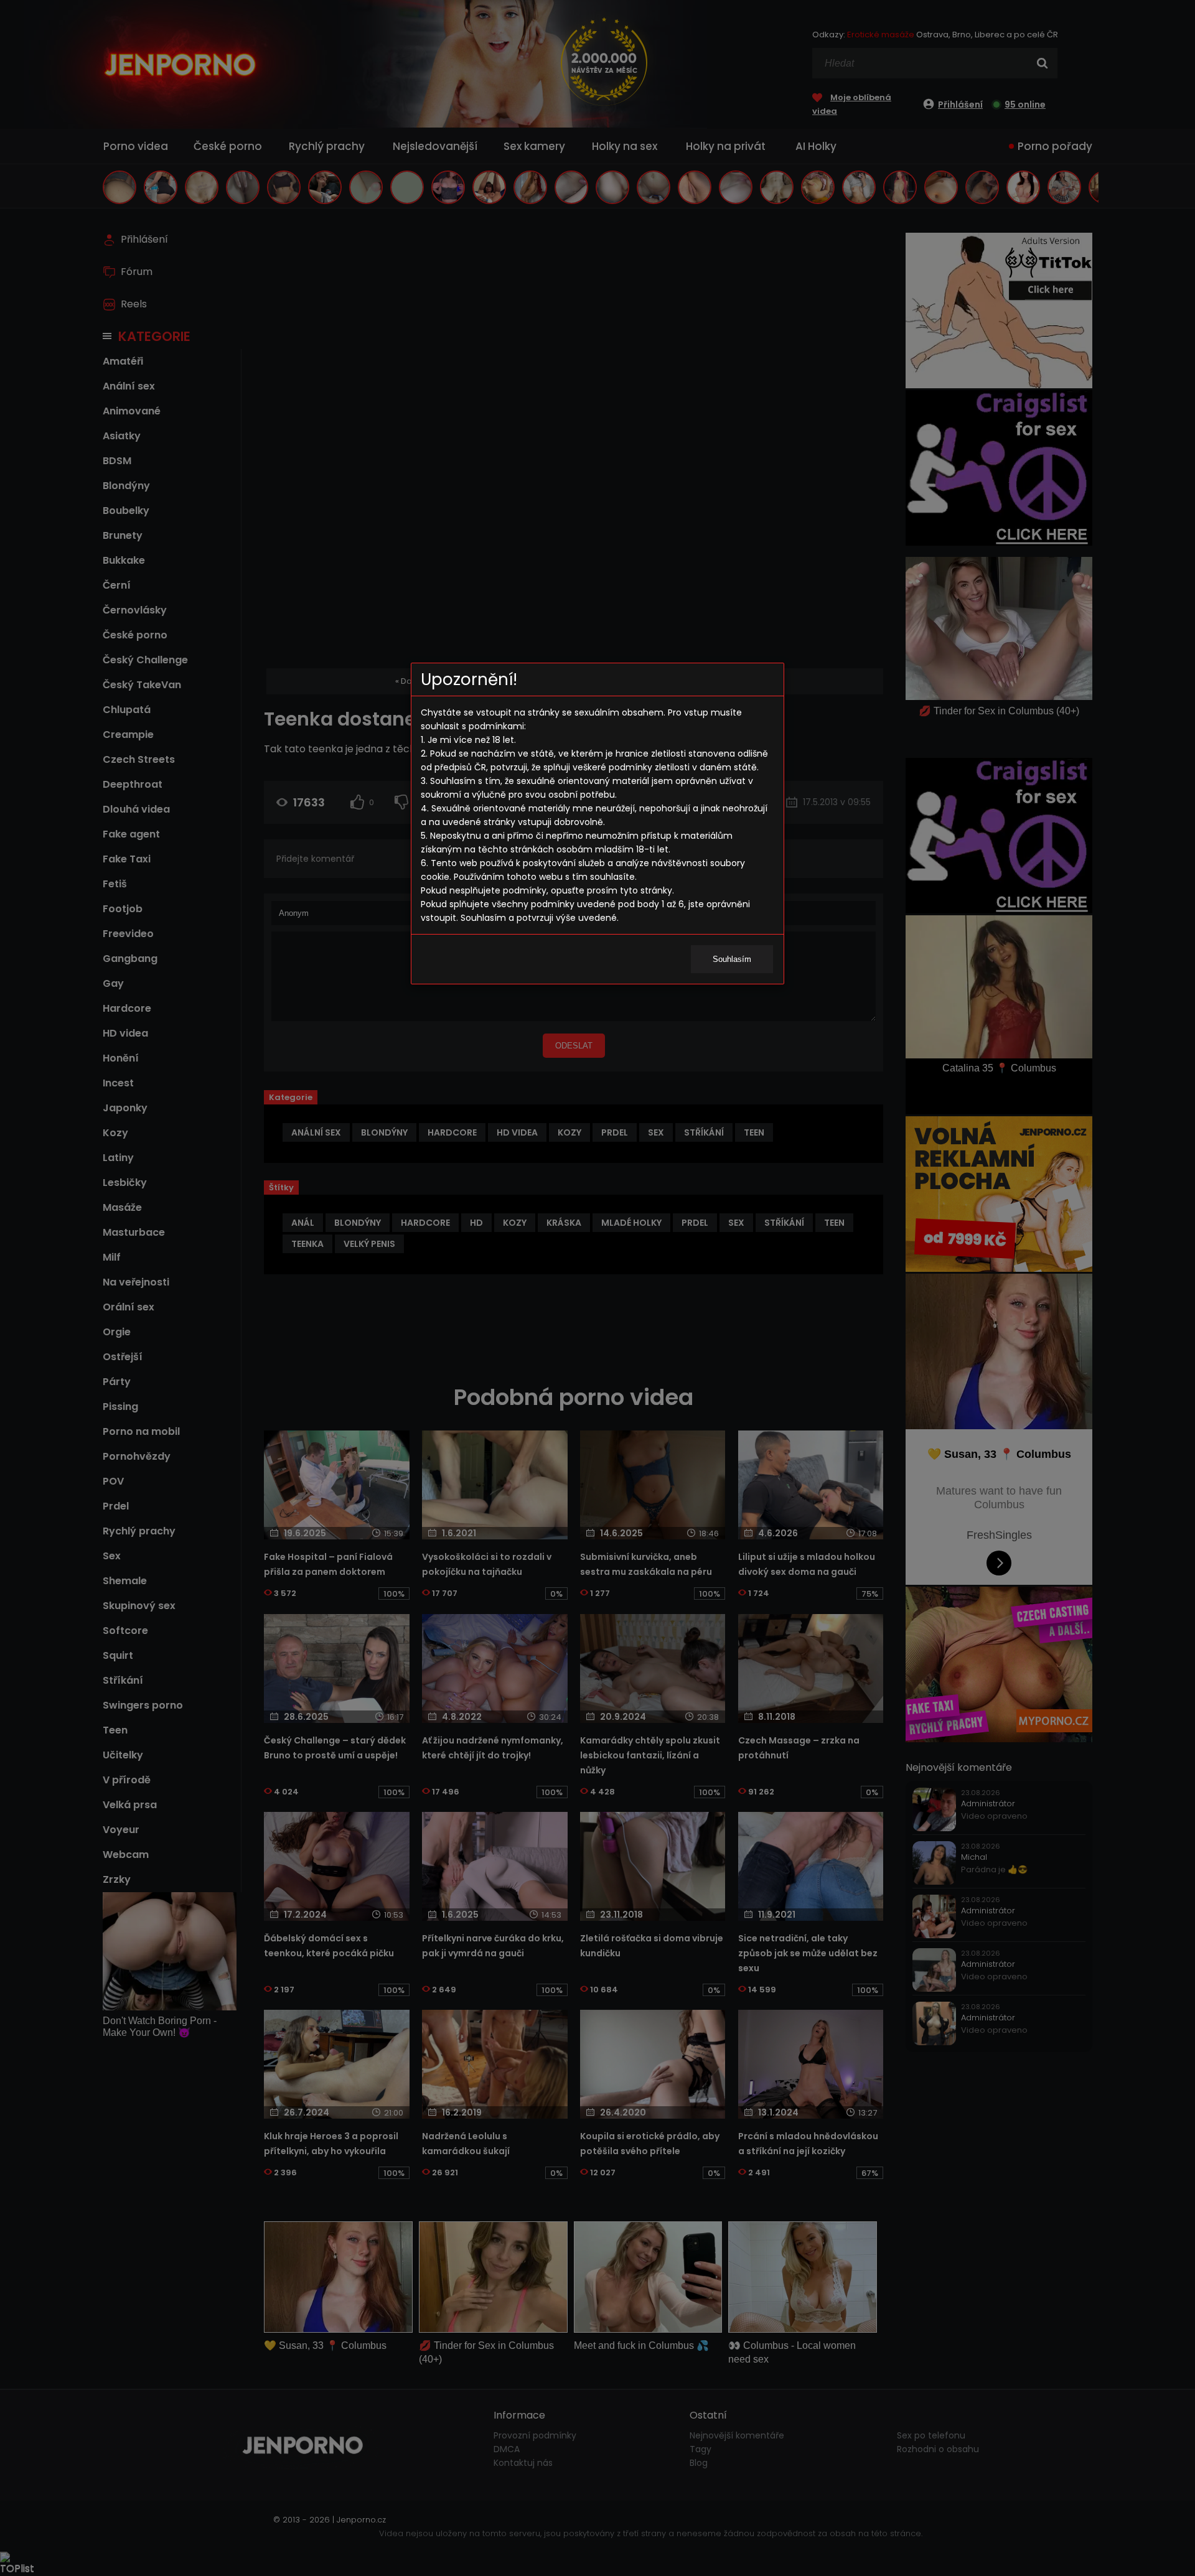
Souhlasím (732, 959)
